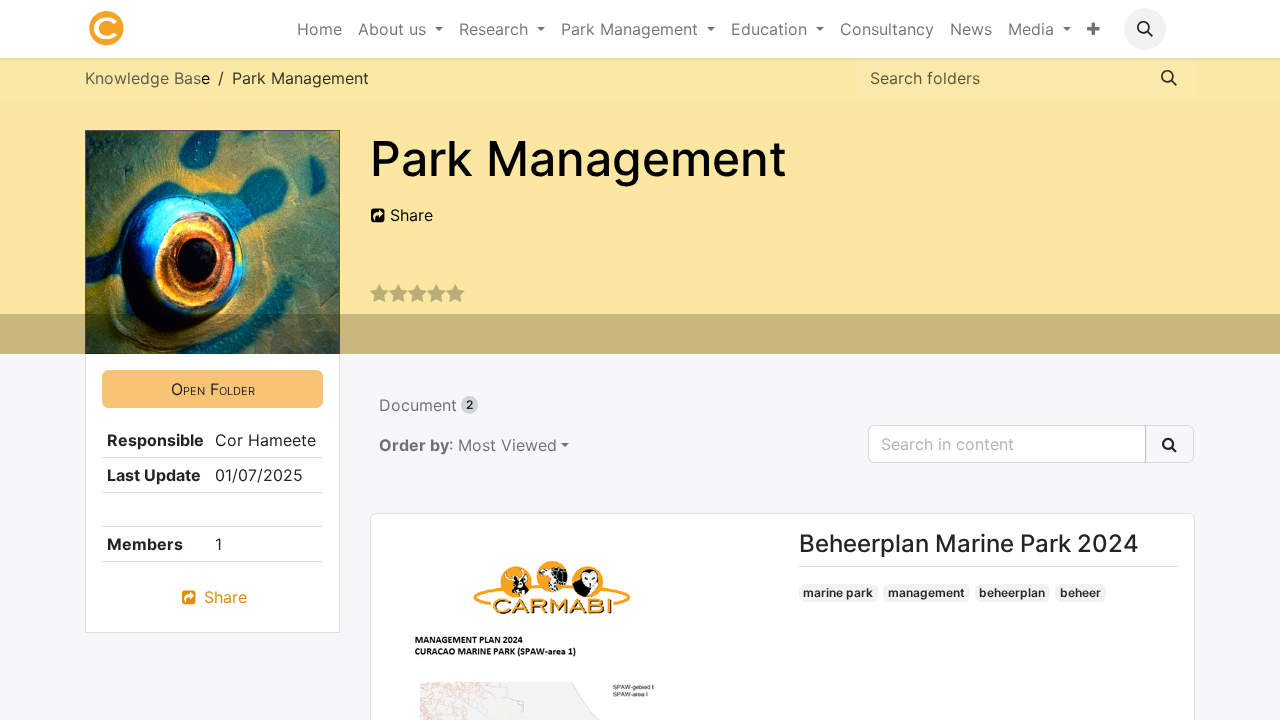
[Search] (1169, 78)
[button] (1145, 29)
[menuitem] (319, 29)
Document (426, 405)
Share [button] (409, 215)
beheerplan (1012, 592)
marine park (838, 592)
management (926, 592)
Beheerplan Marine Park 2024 (969, 544)
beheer (1080, 592)
